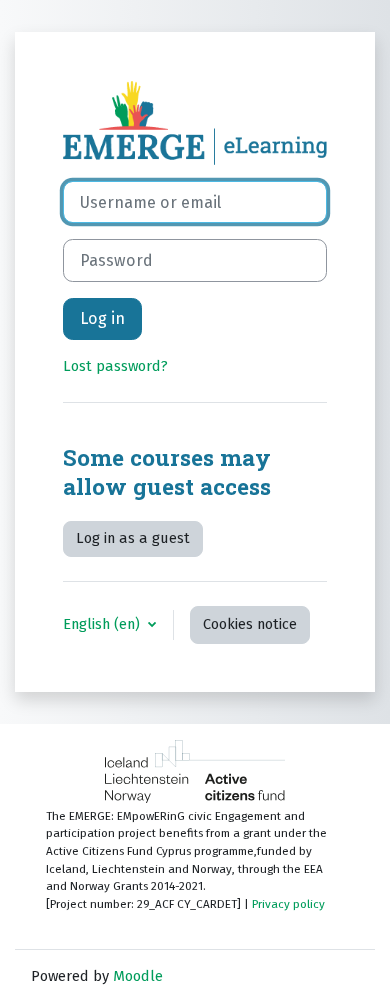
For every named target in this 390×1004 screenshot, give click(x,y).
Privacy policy (288, 904)
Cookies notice (250, 624)
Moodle (138, 976)
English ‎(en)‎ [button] (103, 624)
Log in (102, 318)
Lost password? (115, 366)
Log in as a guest (133, 538)
